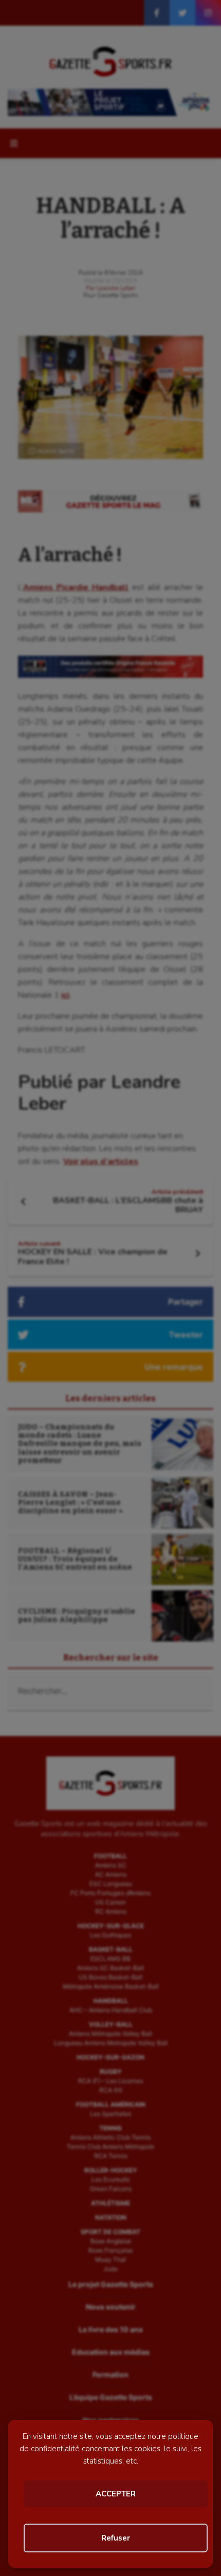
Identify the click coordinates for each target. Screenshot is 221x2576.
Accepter (116, 2494)
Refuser (116, 2538)
